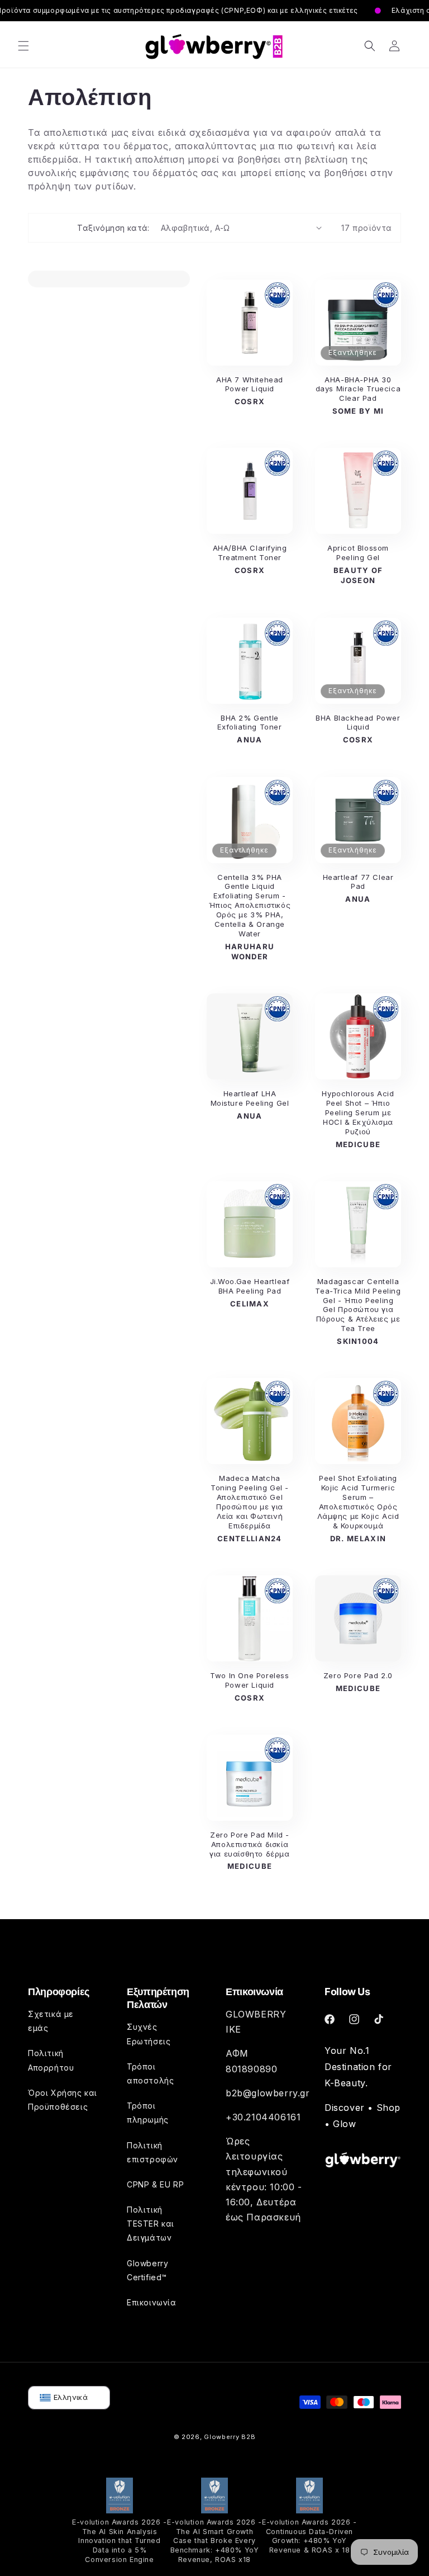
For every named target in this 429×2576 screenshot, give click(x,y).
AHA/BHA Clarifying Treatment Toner (250, 553)
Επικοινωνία (152, 2302)
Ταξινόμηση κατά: (113, 228)
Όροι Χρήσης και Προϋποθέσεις (63, 2100)
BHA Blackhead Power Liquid (358, 723)
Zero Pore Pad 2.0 (358, 1675)
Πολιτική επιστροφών (152, 2152)
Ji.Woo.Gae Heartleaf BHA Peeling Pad (250, 1286)
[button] (23, 46)
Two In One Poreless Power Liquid (249, 1680)
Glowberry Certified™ (147, 2270)
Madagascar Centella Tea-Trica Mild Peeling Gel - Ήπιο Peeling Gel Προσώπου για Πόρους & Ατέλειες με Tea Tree (358, 1305)
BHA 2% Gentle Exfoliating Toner (249, 723)
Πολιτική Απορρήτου (51, 2060)
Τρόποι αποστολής (150, 2073)
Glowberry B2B (230, 2437)
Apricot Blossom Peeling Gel (358, 553)
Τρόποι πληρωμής (148, 2113)
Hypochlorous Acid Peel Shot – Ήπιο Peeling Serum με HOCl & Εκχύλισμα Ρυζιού (358, 1112)
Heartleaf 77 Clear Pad (358, 882)
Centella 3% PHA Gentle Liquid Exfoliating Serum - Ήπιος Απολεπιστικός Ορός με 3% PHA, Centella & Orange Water (250, 905)
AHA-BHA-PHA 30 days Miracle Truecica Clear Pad (358, 389)
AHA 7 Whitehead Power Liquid (250, 384)
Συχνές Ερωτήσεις (149, 2034)
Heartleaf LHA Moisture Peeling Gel (250, 1098)
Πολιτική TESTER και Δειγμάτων (151, 2224)
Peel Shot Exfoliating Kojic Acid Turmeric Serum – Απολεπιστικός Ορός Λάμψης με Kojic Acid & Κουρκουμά (358, 1502)
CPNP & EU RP (155, 2184)
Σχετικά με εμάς (51, 2021)
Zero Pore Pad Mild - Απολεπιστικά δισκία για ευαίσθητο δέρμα (249, 1844)
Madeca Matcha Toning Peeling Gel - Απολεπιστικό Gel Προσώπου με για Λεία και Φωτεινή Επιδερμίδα (250, 1502)
